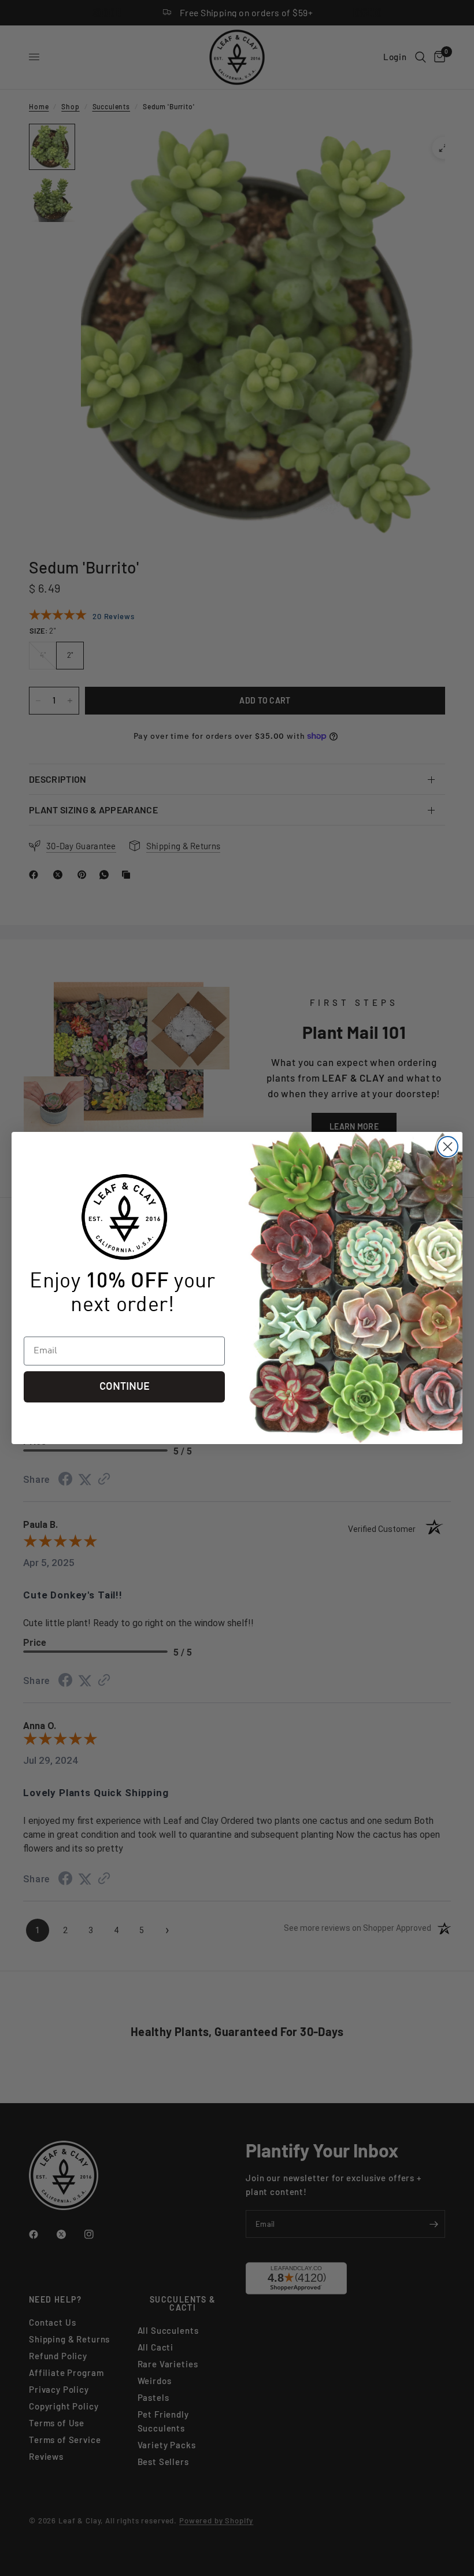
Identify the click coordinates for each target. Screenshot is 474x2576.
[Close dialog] (448, 1147)
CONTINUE (125, 1387)
